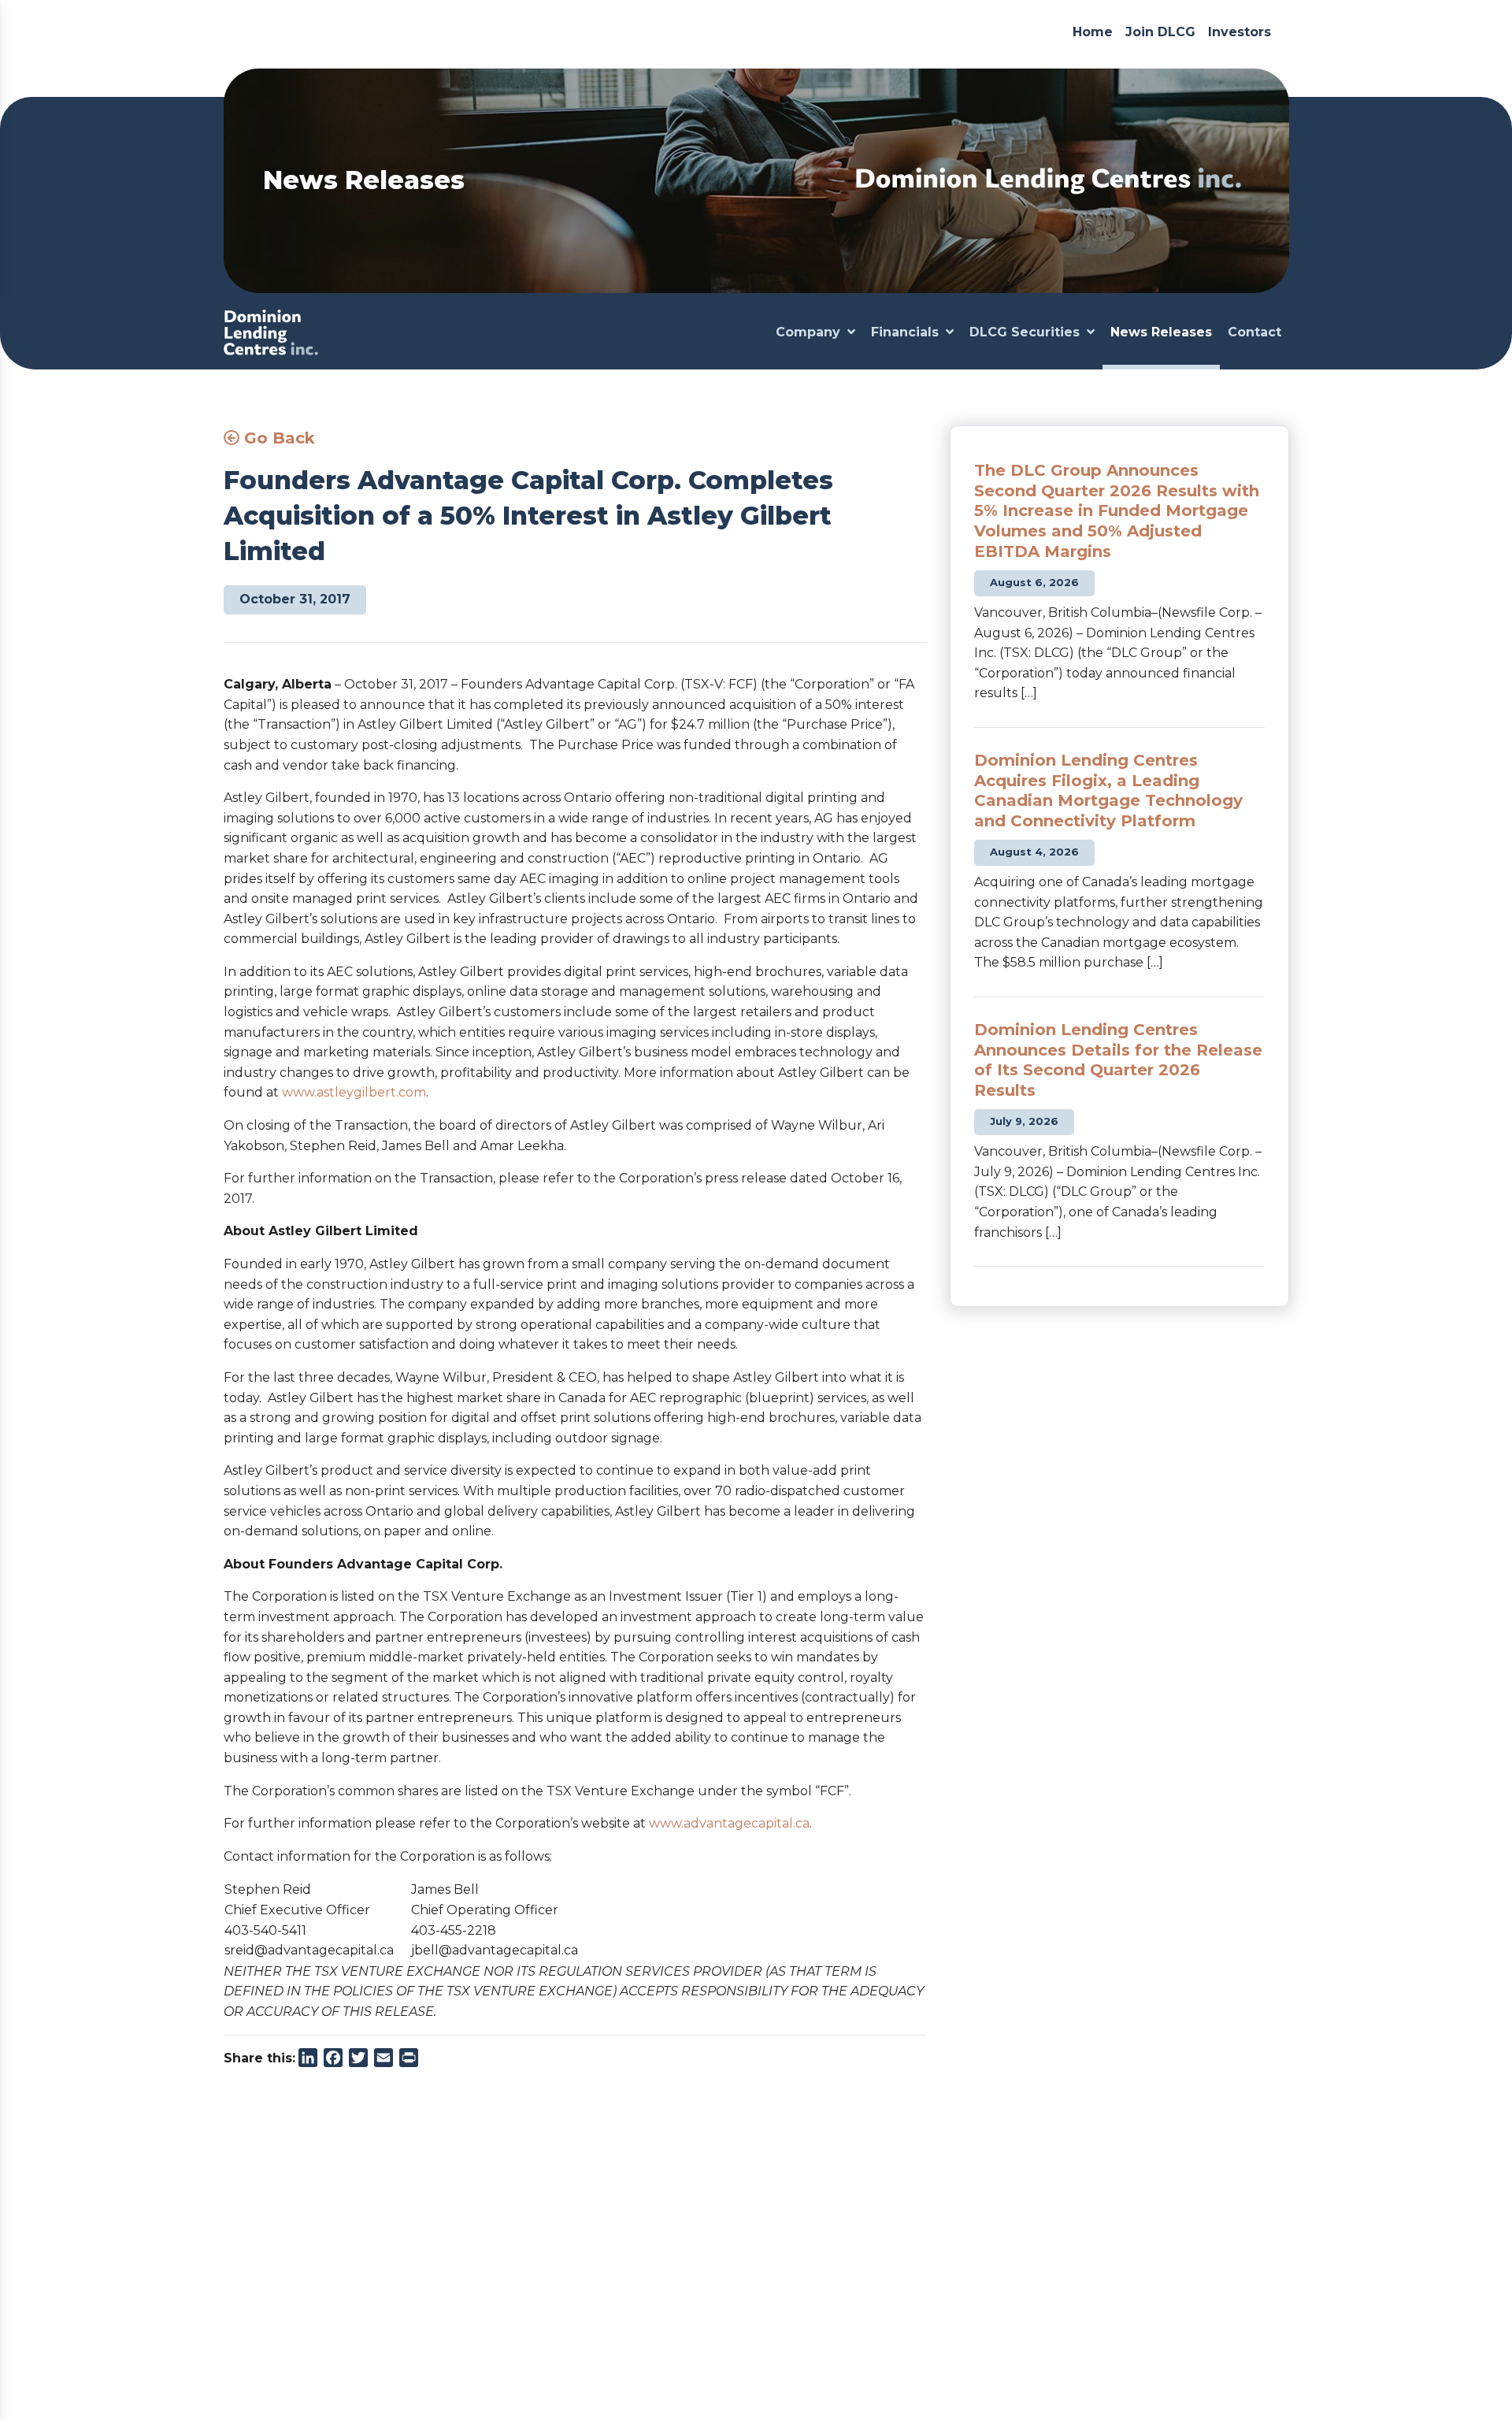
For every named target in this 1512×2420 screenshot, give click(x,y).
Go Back (277, 438)
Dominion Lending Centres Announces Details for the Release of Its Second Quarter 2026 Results (1118, 1060)
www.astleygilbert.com (354, 1092)
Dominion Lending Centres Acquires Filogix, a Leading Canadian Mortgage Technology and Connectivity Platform (1108, 791)
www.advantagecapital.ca (729, 1823)
